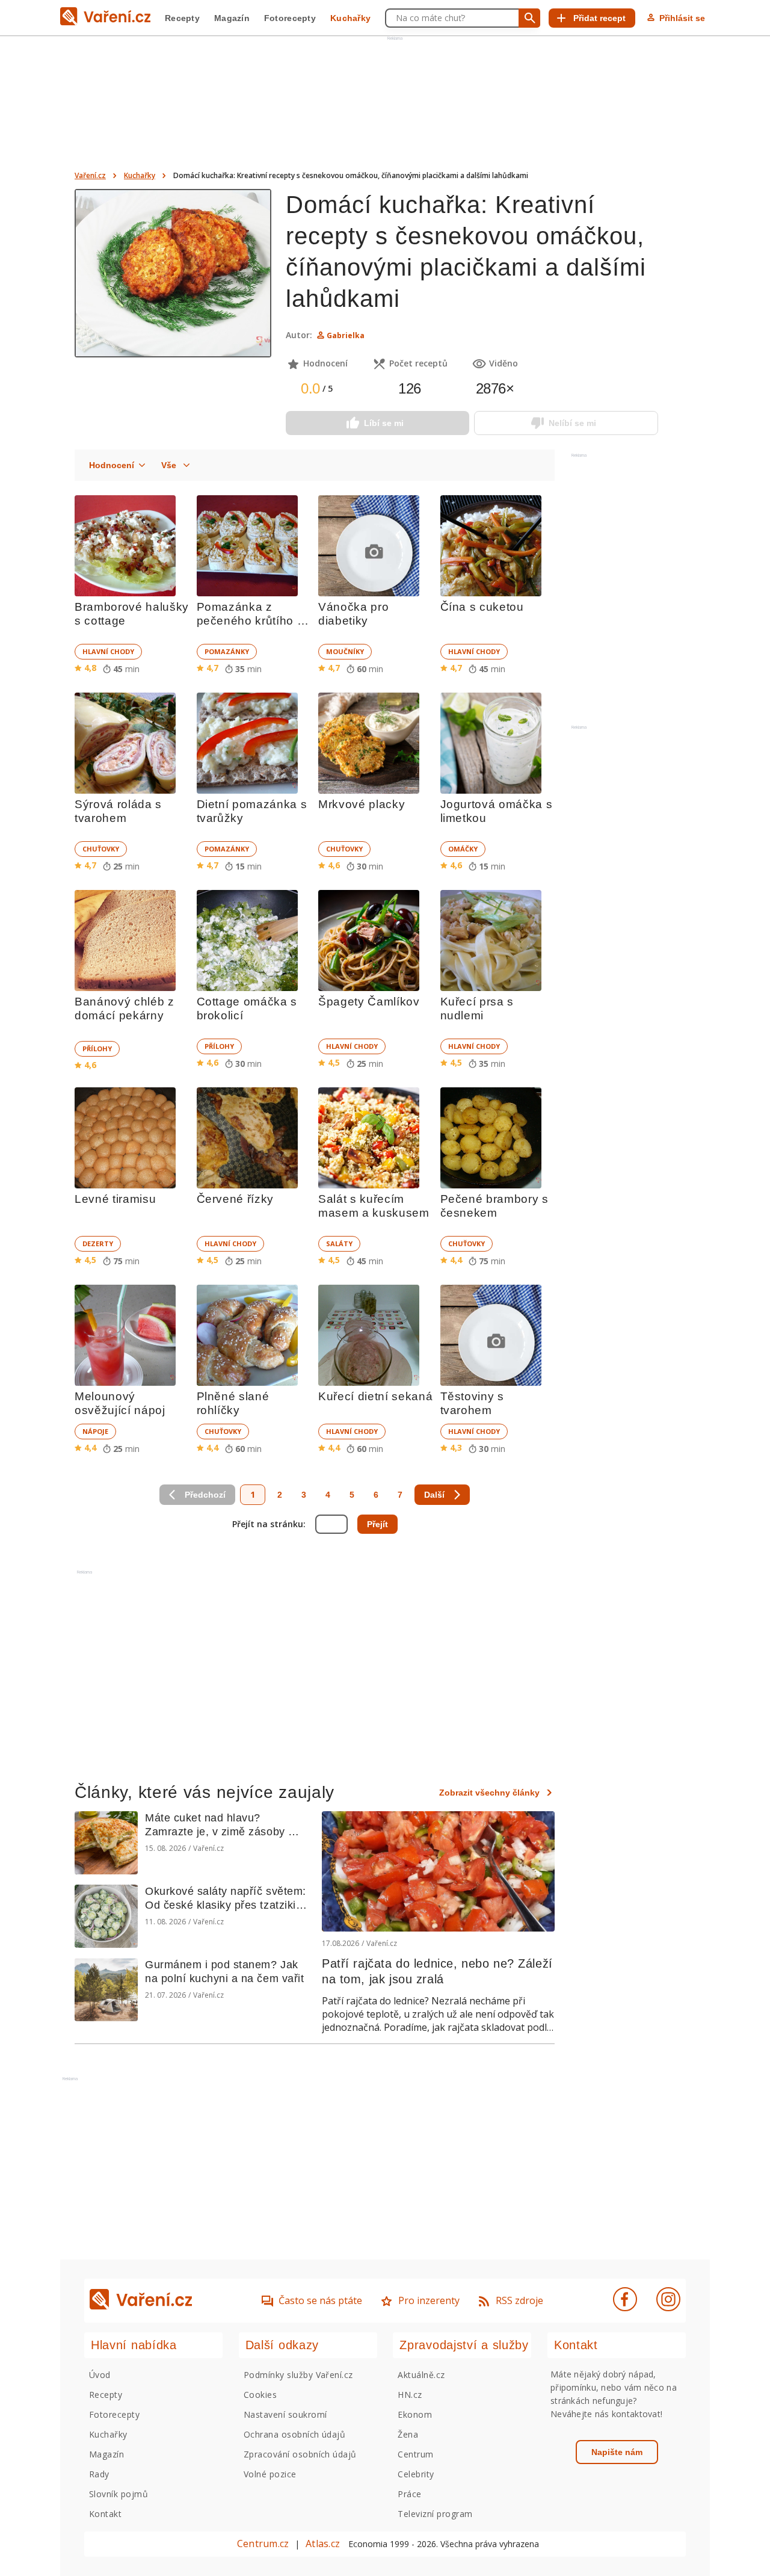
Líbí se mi (384, 423)
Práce (409, 2494)
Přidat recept (599, 18)
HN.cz (410, 2395)
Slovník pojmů (119, 2494)
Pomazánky (227, 651)
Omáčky (463, 849)
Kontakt (105, 2514)
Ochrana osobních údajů (295, 2434)
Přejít (377, 1524)
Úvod (100, 2375)
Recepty (182, 18)
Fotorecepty (290, 18)
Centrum (415, 2454)
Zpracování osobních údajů (300, 2454)
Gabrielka (346, 335)
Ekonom (415, 2414)
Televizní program (435, 2514)
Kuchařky (350, 18)
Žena (408, 2434)
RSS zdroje (519, 2300)
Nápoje (95, 1431)
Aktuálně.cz (421, 2375)
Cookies (260, 2395)
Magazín (232, 18)
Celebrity (416, 2474)
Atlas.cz (323, 2544)
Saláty (339, 1243)
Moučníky (345, 651)
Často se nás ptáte (320, 2300)
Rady (99, 2474)
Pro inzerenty (429, 2300)
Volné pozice (270, 2474)
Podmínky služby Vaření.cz (298, 2375)
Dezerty (98, 1243)
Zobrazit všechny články (489, 1793)
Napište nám (617, 2452)
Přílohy (97, 1049)
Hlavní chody (108, 651)
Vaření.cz (90, 175)
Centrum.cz (263, 2544)
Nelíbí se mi (572, 423)
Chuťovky (101, 849)
